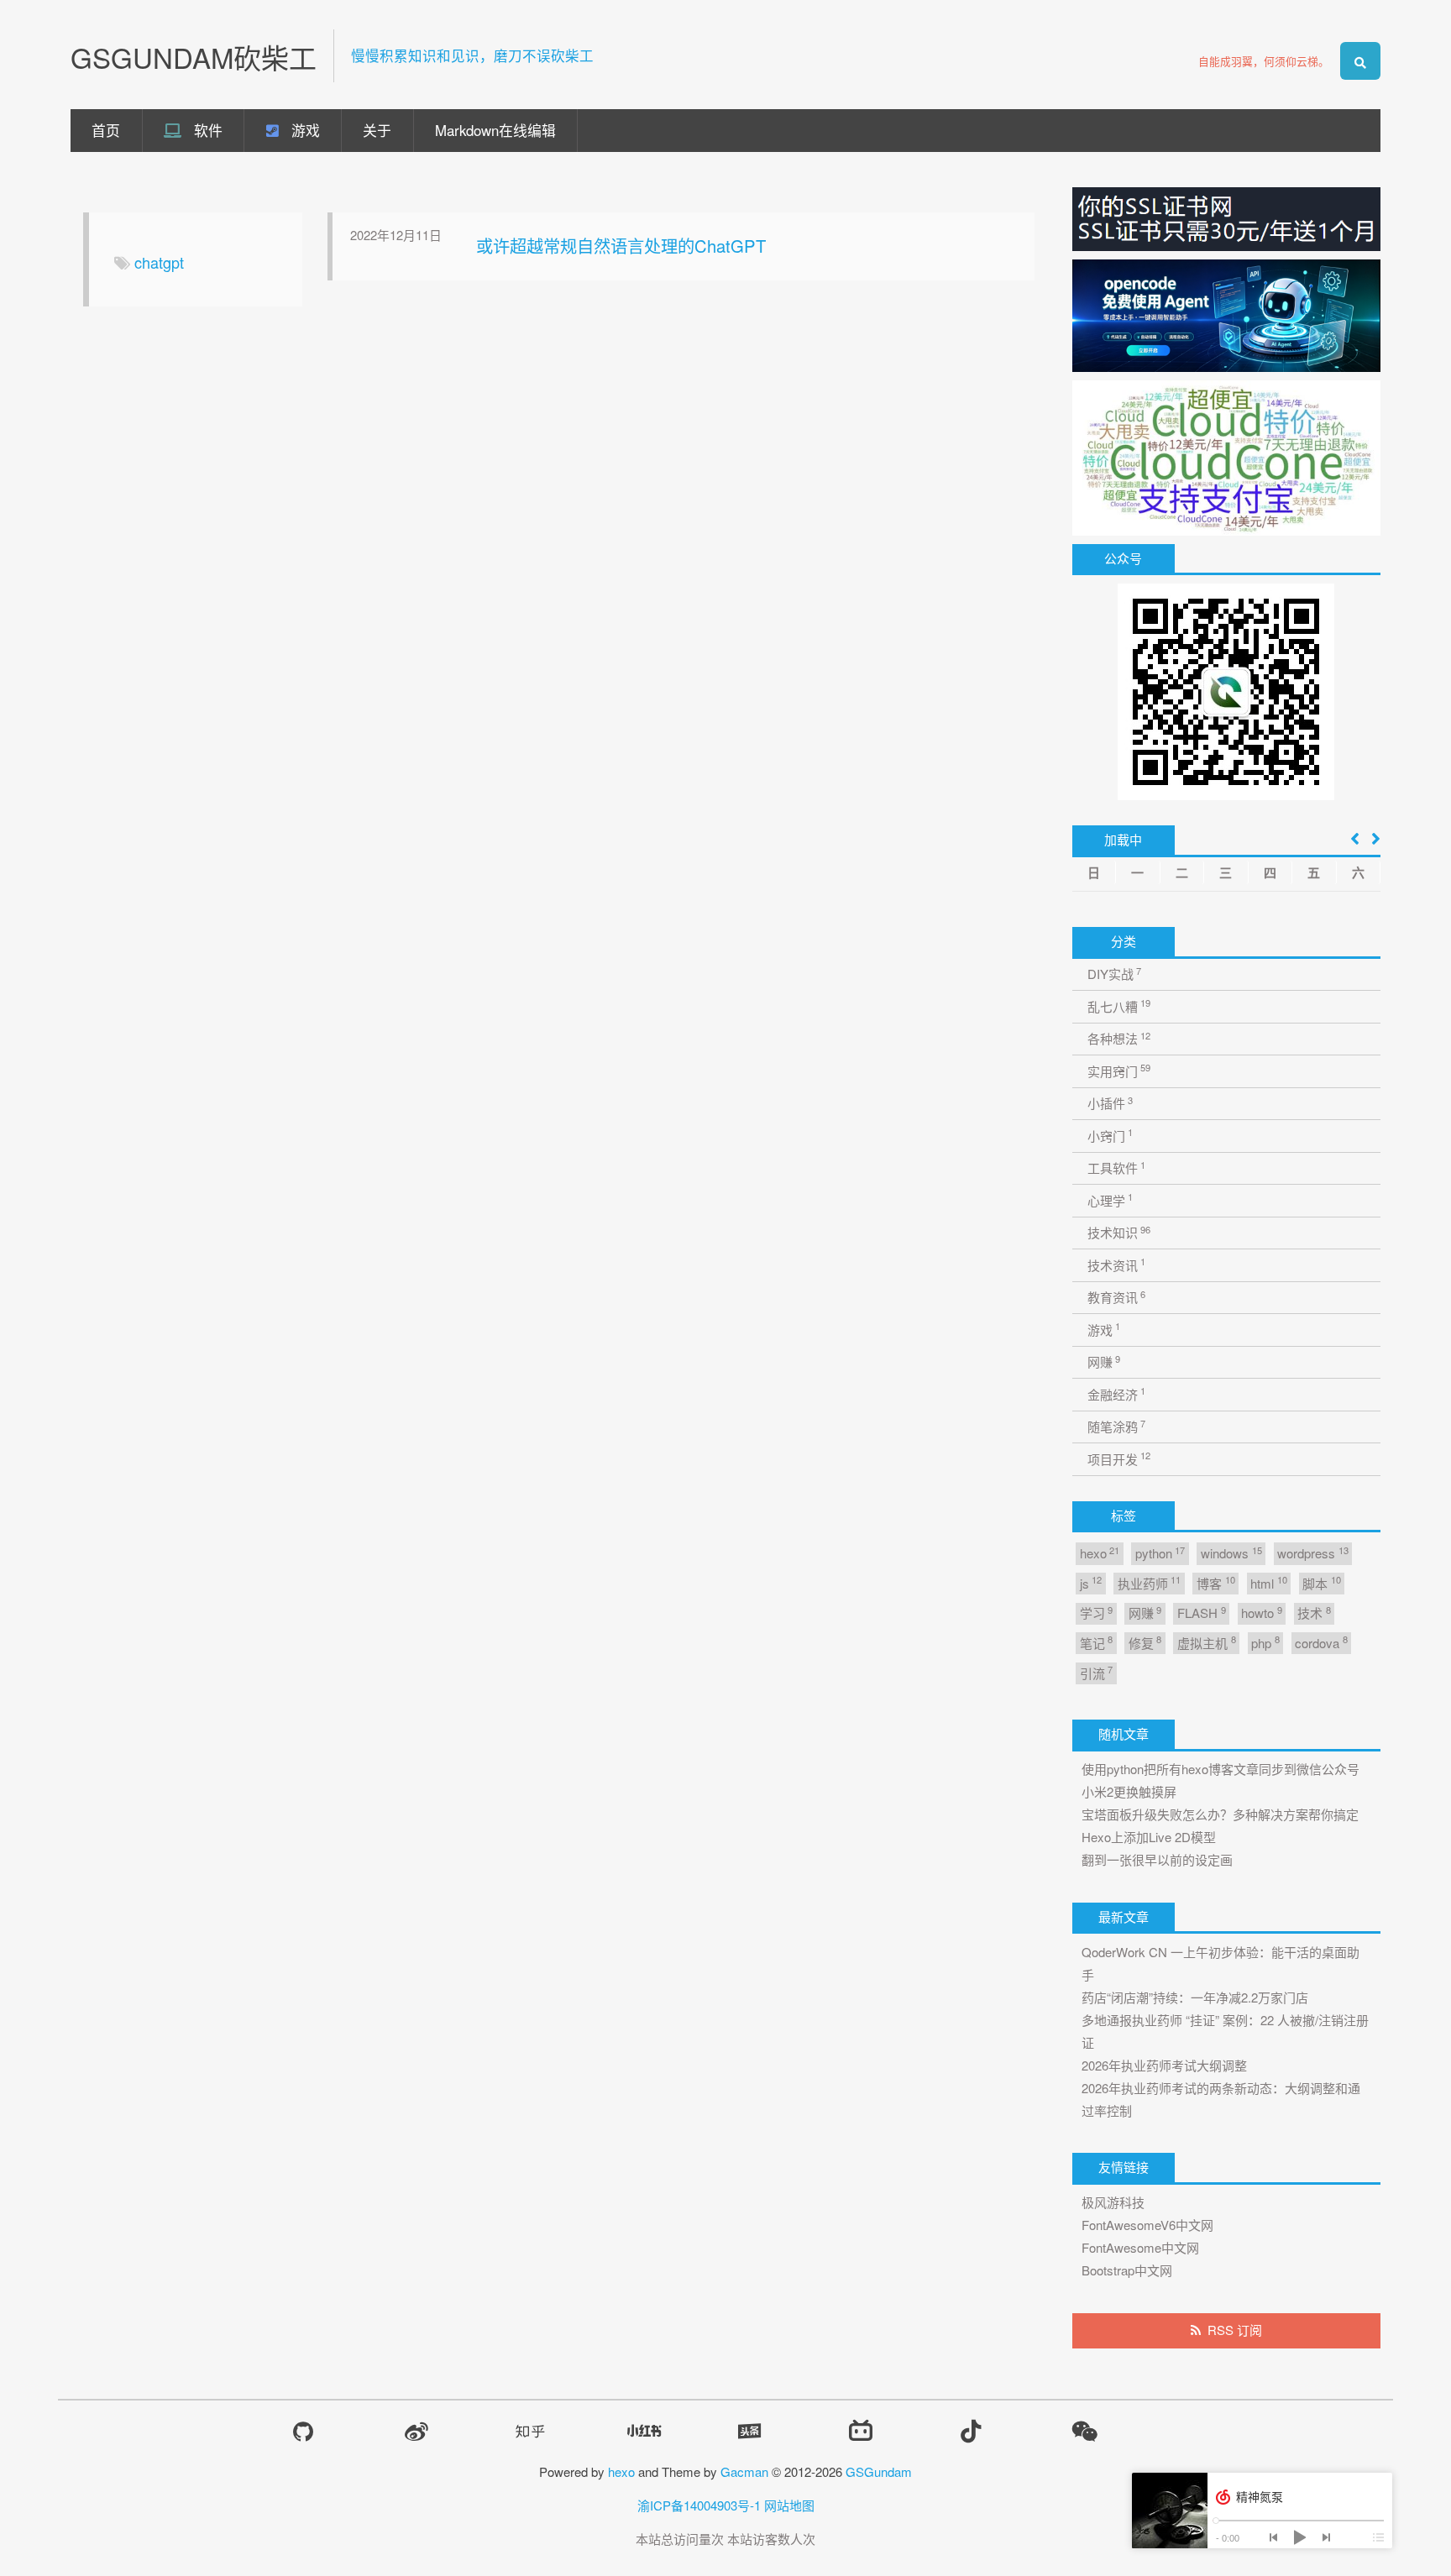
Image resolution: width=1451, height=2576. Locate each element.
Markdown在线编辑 (495, 130)
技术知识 (1119, 1232)
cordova (1321, 1642)
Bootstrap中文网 (1127, 2270)
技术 (1314, 1613)
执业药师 (1149, 1582)
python (1160, 1553)
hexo (1100, 1553)
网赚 (1104, 1361)
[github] (303, 2432)
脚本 (1321, 1582)
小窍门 (1110, 1135)
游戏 (304, 130)
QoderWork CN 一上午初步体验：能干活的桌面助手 (1221, 1963)
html (1268, 1582)
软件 (206, 130)
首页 (106, 130)
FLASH (1201, 1613)
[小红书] (644, 2431)
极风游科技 (1113, 2202)
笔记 (1096, 1642)
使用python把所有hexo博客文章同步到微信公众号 (1221, 1769)
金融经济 (1116, 1393)
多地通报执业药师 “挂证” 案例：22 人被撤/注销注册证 (1225, 2031)
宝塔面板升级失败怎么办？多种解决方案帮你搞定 (1220, 1814)
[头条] (750, 2431)
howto (1261, 1613)
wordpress (1312, 1553)
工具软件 (1116, 1168)
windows (1231, 1553)
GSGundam (879, 2471)
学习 (1096, 1613)
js (1091, 1582)
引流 (1096, 1672)
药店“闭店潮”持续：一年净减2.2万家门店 (1195, 1997)
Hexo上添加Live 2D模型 (1149, 1837)
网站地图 (789, 2505)
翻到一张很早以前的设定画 (1157, 1859)
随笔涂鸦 (1116, 1426)
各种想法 (1119, 1038)
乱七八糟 (1119, 1005)
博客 (1215, 1582)
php (1265, 1642)
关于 (377, 130)
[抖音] (971, 2431)
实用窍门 (1119, 1070)
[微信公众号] (1084, 2431)
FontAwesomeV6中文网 (1147, 2225)
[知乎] (530, 2431)
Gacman (744, 2471)
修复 (1145, 1642)
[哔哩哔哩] (861, 2431)
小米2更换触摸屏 (1129, 1791)
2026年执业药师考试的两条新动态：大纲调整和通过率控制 (1221, 2099)
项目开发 (1119, 1458)
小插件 (1110, 1103)
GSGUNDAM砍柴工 (194, 57)
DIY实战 (1114, 974)
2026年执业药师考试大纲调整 (1164, 2065)
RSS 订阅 (1235, 2330)
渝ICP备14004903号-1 (699, 2505)
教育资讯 (1116, 1297)
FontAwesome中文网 (1140, 2247)
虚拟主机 (1206, 1642)
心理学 (1110, 1199)
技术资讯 (1116, 1264)
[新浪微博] (416, 2432)
